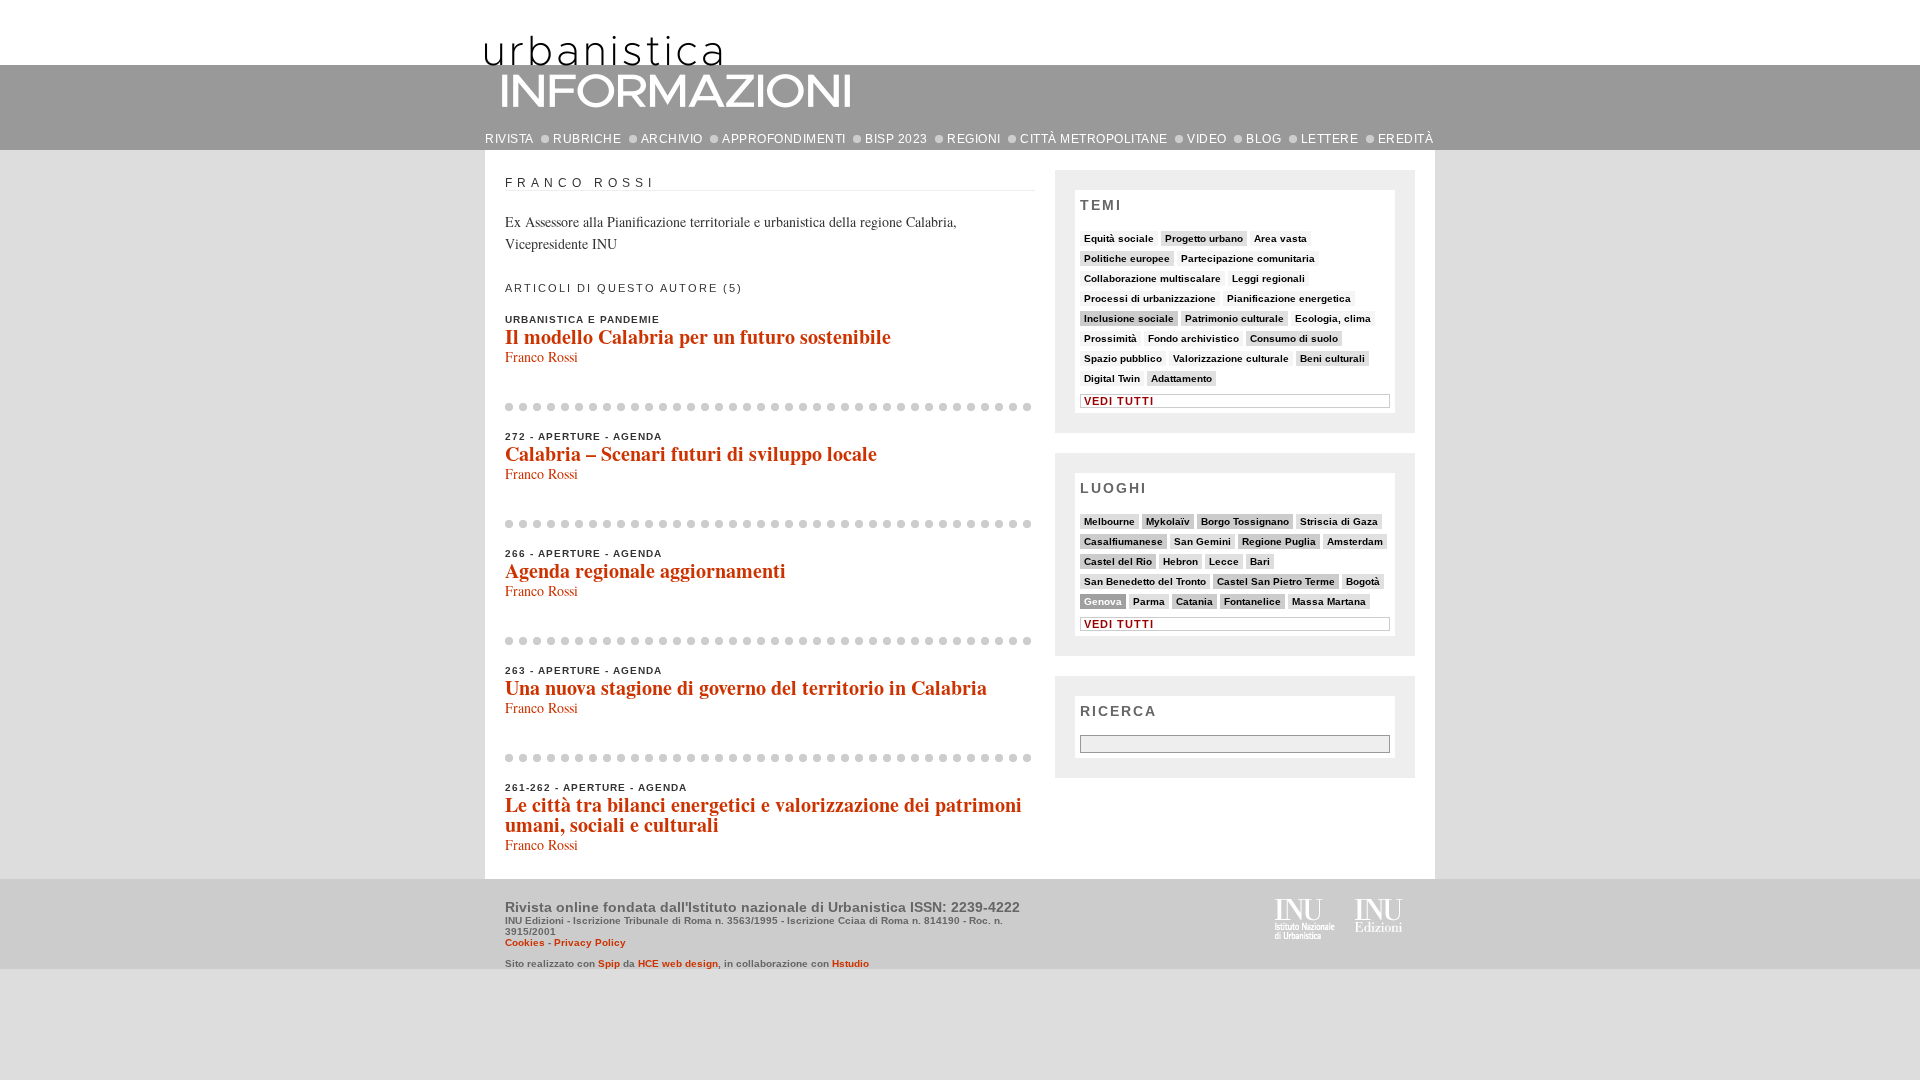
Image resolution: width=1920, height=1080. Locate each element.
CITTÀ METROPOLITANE (1094, 139)
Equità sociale (1119, 238)
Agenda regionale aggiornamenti (645, 570)
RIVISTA (509, 139)
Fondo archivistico (1193, 338)
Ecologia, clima (1333, 318)
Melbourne (1109, 521)
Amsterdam (1355, 541)
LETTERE (1330, 139)
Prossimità (1110, 338)
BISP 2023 (896, 139)
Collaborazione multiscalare (1152, 278)
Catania (1194, 601)
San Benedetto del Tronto (1145, 581)
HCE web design (678, 963)
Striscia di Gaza (1339, 521)
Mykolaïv (1168, 521)
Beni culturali (1332, 358)
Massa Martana (1329, 601)
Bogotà (1363, 581)
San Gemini (1202, 541)
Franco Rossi (541, 356)
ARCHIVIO (672, 139)
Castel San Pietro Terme (1276, 581)
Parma (1149, 601)
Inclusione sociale (1129, 318)
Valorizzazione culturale (1231, 358)
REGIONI (974, 139)
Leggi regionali (1268, 278)
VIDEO (1207, 139)
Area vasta (1280, 238)
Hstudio (850, 963)
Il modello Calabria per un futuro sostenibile (698, 336)
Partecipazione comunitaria (1248, 258)
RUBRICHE (587, 139)
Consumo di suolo (1294, 338)
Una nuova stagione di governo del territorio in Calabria (746, 687)
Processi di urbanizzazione (1150, 298)
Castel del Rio (1118, 561)
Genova (1103, 601)
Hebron (1180, 561)
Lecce (1224, 561)
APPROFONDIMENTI (784, 139)
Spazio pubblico (1123, 358)
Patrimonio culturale (1234, 318)
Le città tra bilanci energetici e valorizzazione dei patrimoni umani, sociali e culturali (763, 814)
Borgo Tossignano (1245, 521)
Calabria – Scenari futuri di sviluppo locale (691, 453)
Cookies (525, 942)
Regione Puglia (1279, 541)
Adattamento (1181, 378)
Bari (1260, 561)
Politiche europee (1127, 258)
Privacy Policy (590, 942)
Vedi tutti (1119, 401)
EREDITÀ (1406, 139)
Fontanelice (1252, 601)
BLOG (1263, 139)
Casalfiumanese (1123, 541)
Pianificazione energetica (1289, 298)
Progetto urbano (1204, 238)
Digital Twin (1112, 378)
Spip (609, 963)
